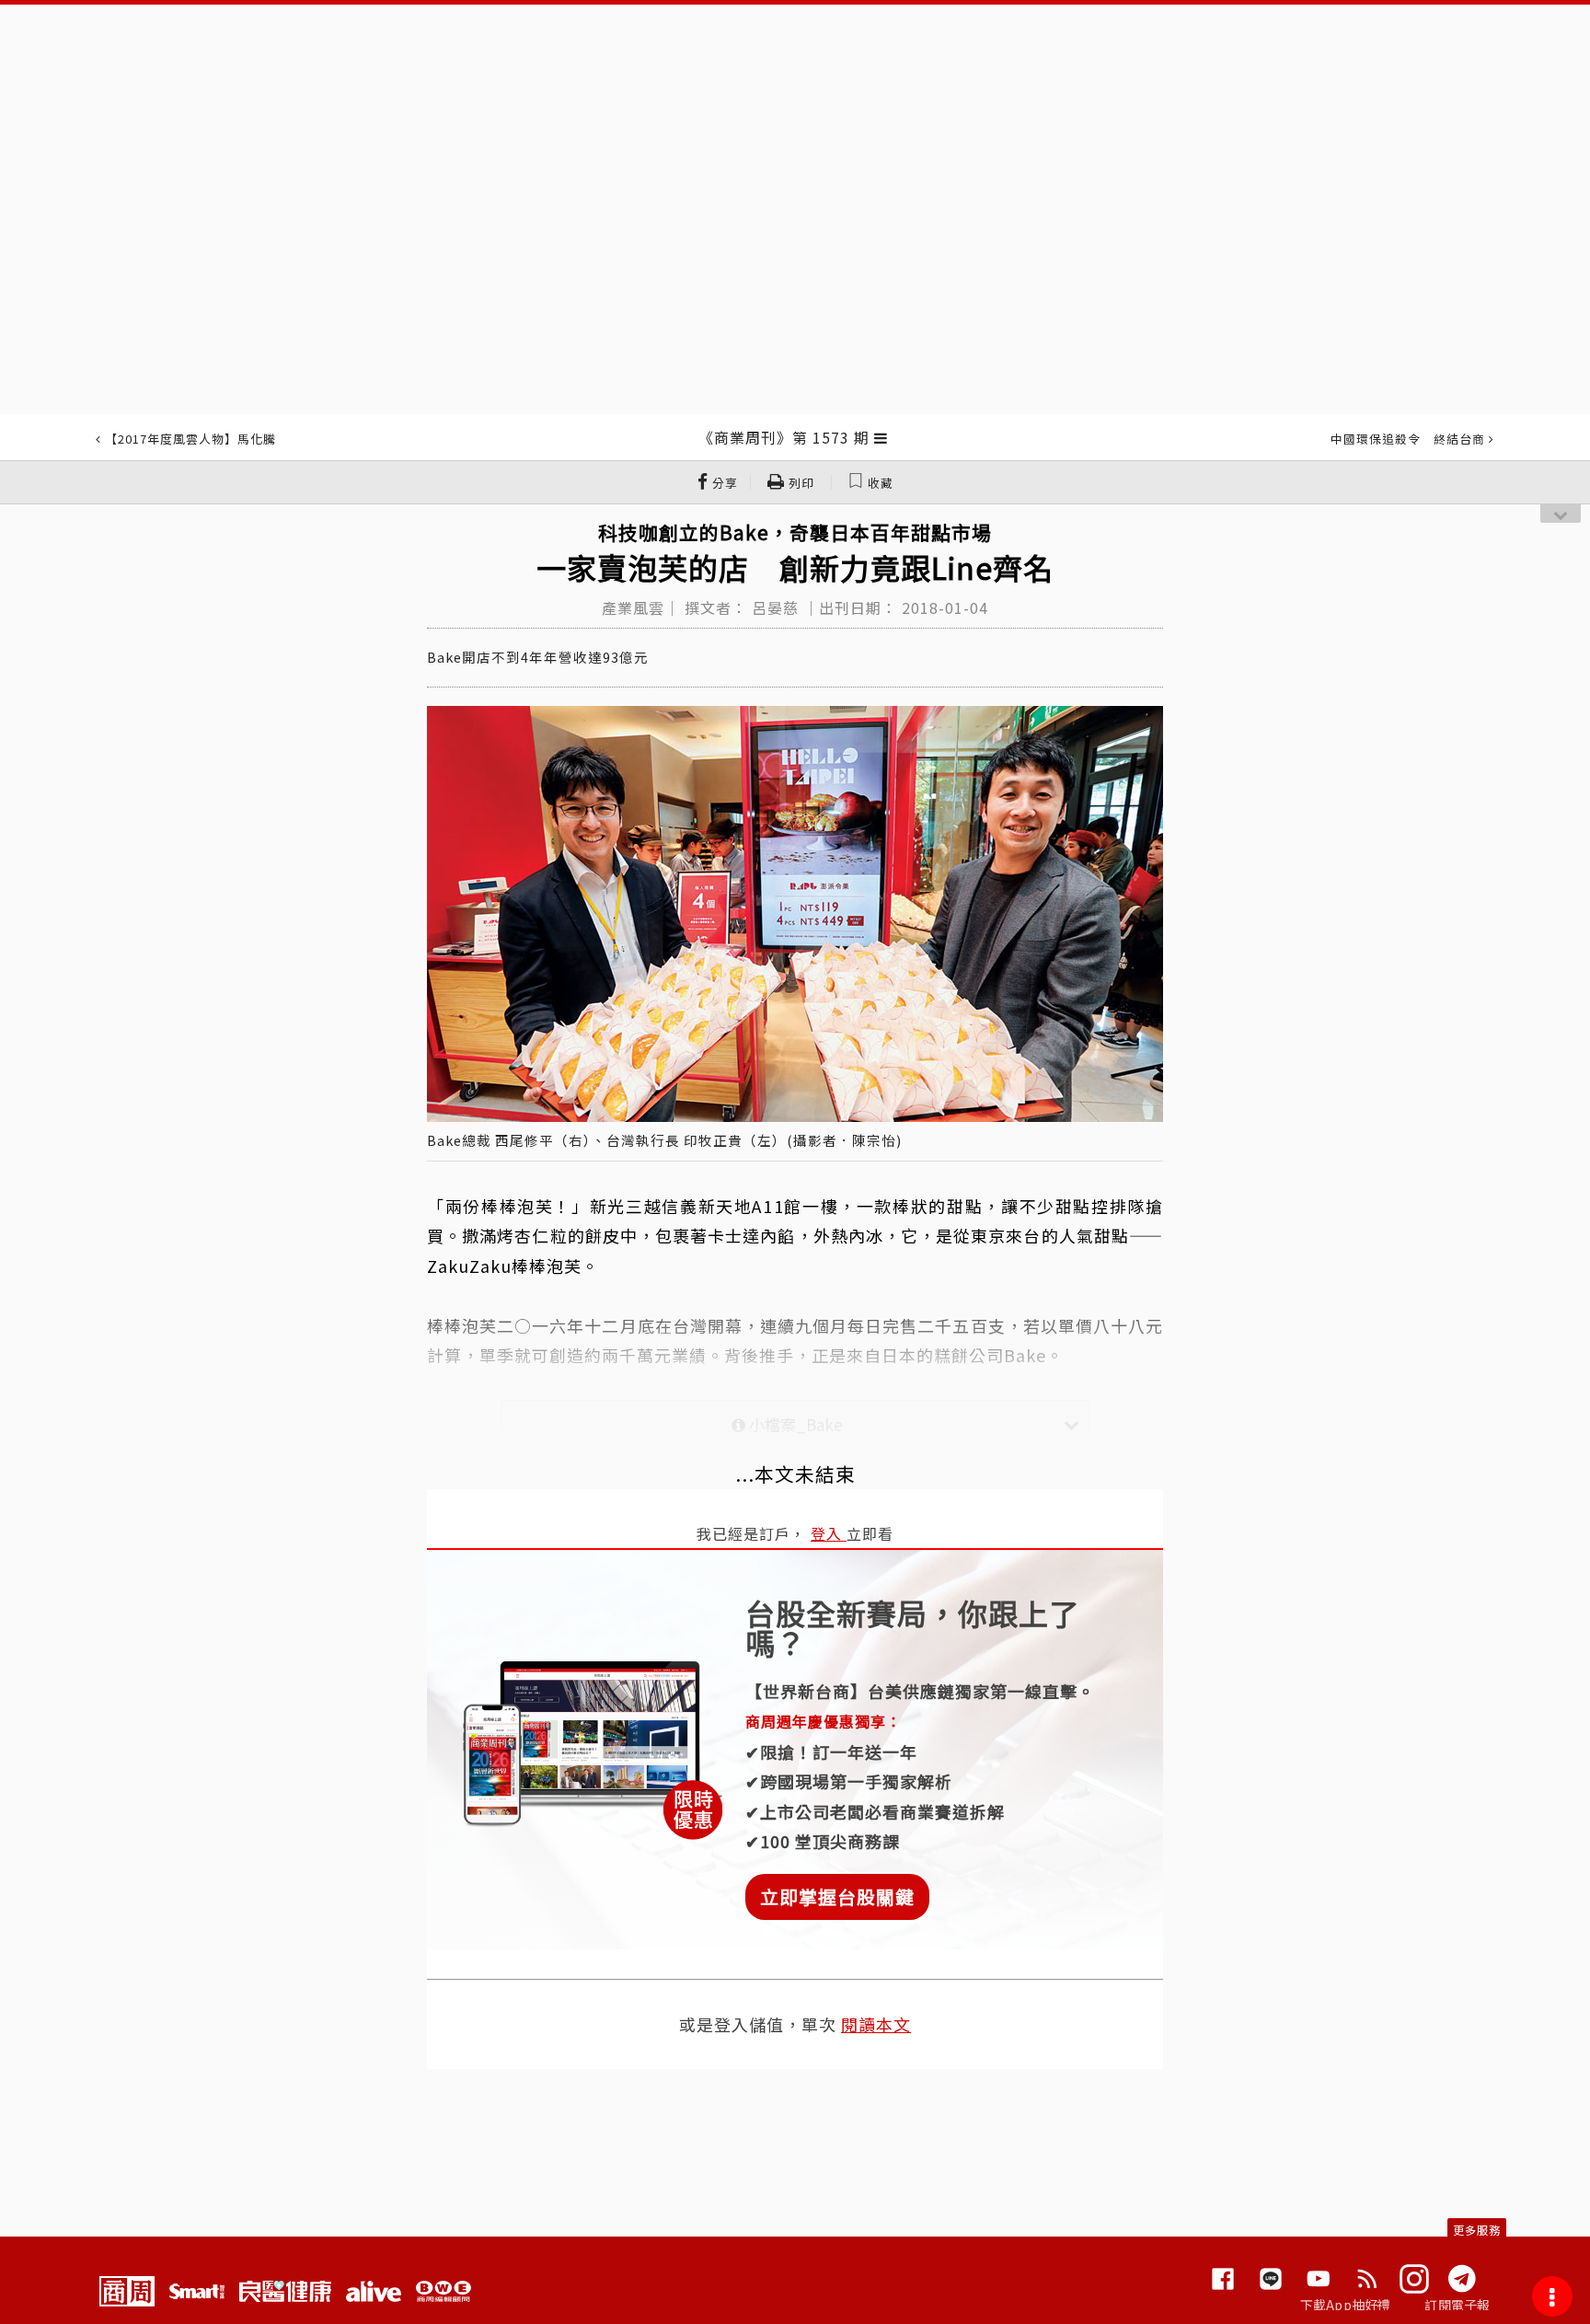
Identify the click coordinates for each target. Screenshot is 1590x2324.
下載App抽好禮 (1346, 2305)
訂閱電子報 (1457, 2305)
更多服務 (1477, 2230)
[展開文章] (881, 437)
